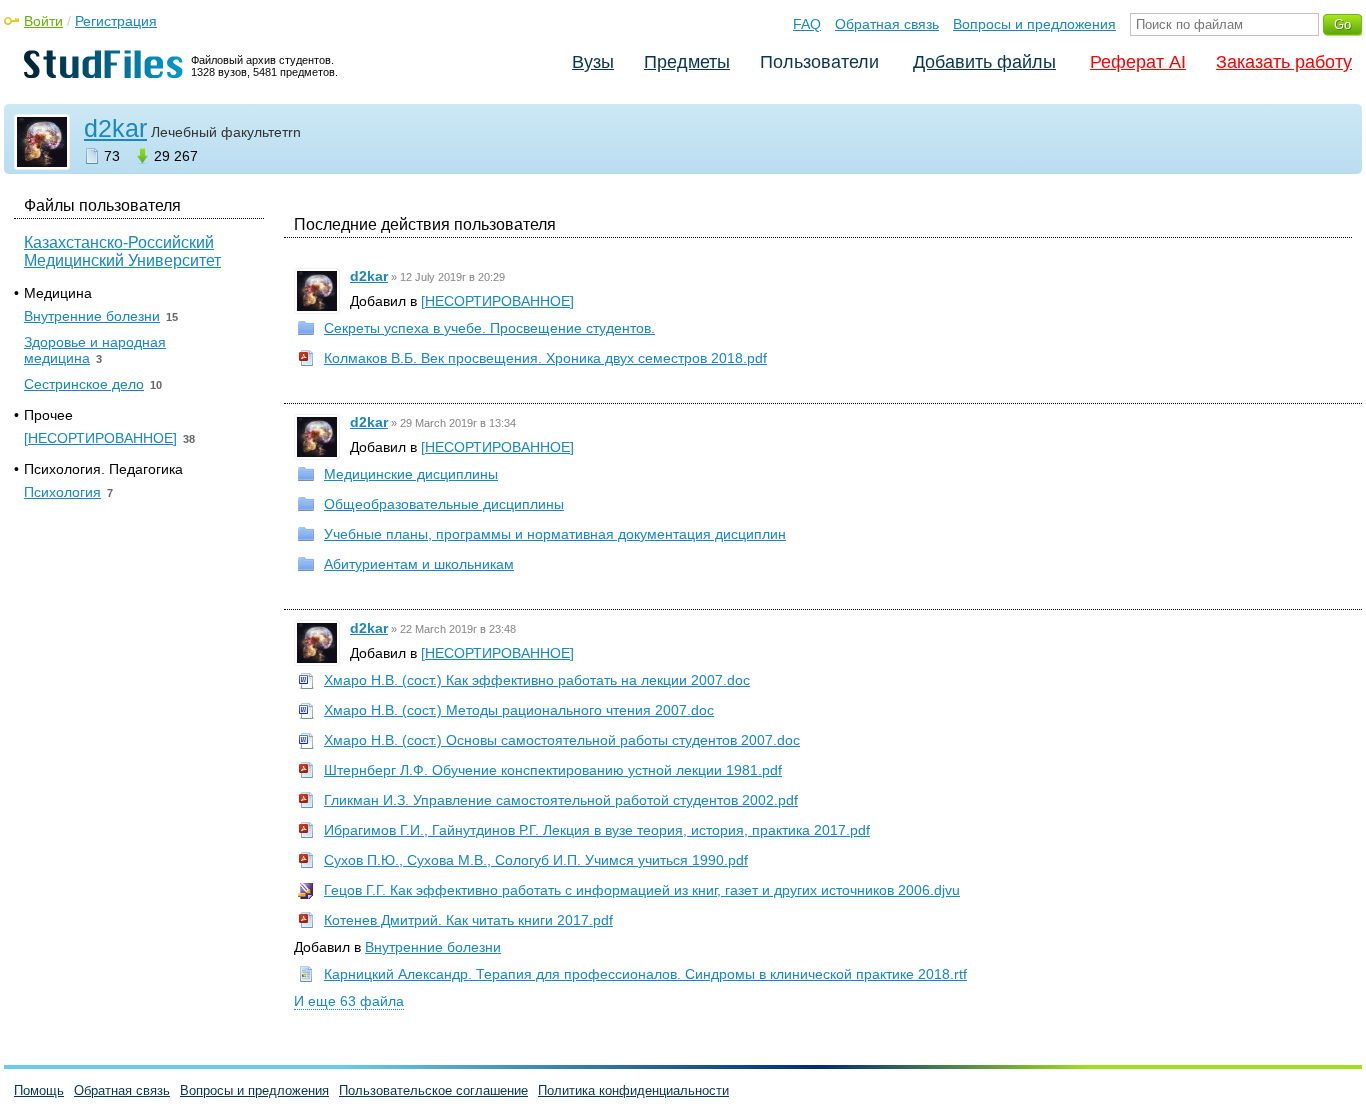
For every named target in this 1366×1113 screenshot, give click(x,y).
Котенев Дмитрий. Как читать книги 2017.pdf (468, 920)
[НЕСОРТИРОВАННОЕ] (497, 301)
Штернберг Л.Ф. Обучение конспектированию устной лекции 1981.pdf (553, 770)
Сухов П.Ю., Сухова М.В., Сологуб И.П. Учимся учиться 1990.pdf (536, 860)
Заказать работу (1284, 62)
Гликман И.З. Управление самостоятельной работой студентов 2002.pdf (561, 800)
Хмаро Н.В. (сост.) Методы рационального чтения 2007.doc (519, 710)
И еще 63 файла (349, 1001)
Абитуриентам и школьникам (419, 564)
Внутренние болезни (433, 947)
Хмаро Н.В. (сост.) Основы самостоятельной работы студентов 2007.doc (562, 740)
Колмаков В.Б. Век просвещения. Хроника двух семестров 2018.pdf (545, 358)
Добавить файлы (984, 62)
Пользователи (819, 62)
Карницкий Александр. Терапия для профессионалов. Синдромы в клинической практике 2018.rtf (645, 974)
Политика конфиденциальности (633, 1090)
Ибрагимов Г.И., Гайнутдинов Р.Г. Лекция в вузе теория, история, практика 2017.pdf (597, 830)
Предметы (687, 62)
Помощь (39, 1090)
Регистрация (116, 21)
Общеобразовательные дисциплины (444, 504)
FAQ (807, 24)
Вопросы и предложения (1034, 24)
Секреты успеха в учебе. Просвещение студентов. (489, 328)
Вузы (593, 62)
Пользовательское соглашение (433, 1090)
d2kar (115, 128)
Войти (43, 21)
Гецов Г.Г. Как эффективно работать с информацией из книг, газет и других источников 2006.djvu (642, 890)
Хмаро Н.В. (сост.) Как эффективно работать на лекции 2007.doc (537, 680)
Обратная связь (887, 24)
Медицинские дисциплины (411, 474)
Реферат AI (1138, 62)
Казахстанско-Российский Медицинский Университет (122, 251)
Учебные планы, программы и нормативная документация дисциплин (555, 534)
